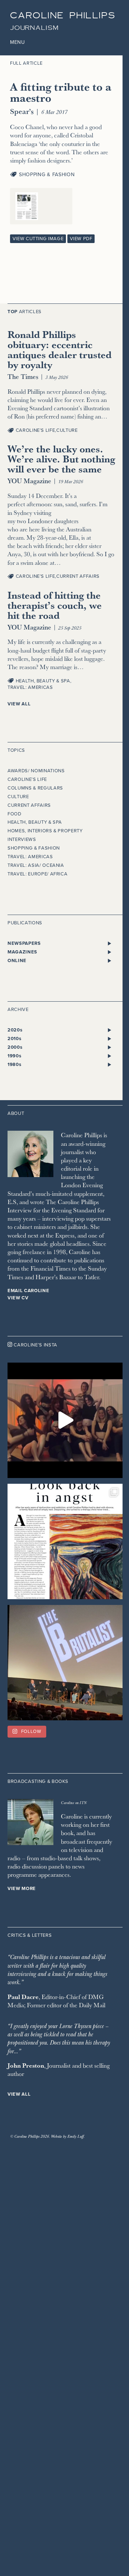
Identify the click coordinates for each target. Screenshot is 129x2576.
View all (19, 704)
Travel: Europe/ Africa (37, 874)
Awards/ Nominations (36, 771)
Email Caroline (28, 1291)
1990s (14, 1056)
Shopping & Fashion (47, 175)
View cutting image (38, 239)
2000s (15, 1047)
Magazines (22, 952)
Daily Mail (92, 2005)
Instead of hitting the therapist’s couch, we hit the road (55, 605)
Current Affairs (78, 576)
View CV (18, 1298)
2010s (14, 1039)
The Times (23, 376)
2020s (15, 1030)
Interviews (22, 839)
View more (22, 1889)
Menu (18, 42)
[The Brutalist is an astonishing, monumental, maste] (65, 1663)
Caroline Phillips (63, 16)
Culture (67, 430)
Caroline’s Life (35, 430)
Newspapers (24, 943)
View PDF (81, 239)
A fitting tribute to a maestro (61, 92)
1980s (14, 1065)
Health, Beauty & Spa (43, 681)
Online (17, 961)
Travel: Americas (30, 687)
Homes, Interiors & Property (45, 831)
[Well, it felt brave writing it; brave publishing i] (65, 1541)
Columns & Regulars (35, 788)
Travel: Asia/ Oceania (36, 865)
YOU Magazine (29, 481)
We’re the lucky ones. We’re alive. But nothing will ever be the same (61, 459)
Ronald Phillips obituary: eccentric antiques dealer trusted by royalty (59, 349)
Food (15, 814)
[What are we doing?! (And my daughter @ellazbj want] (65, 1420)
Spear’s (22, 111)
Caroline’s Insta (35, 1345)
